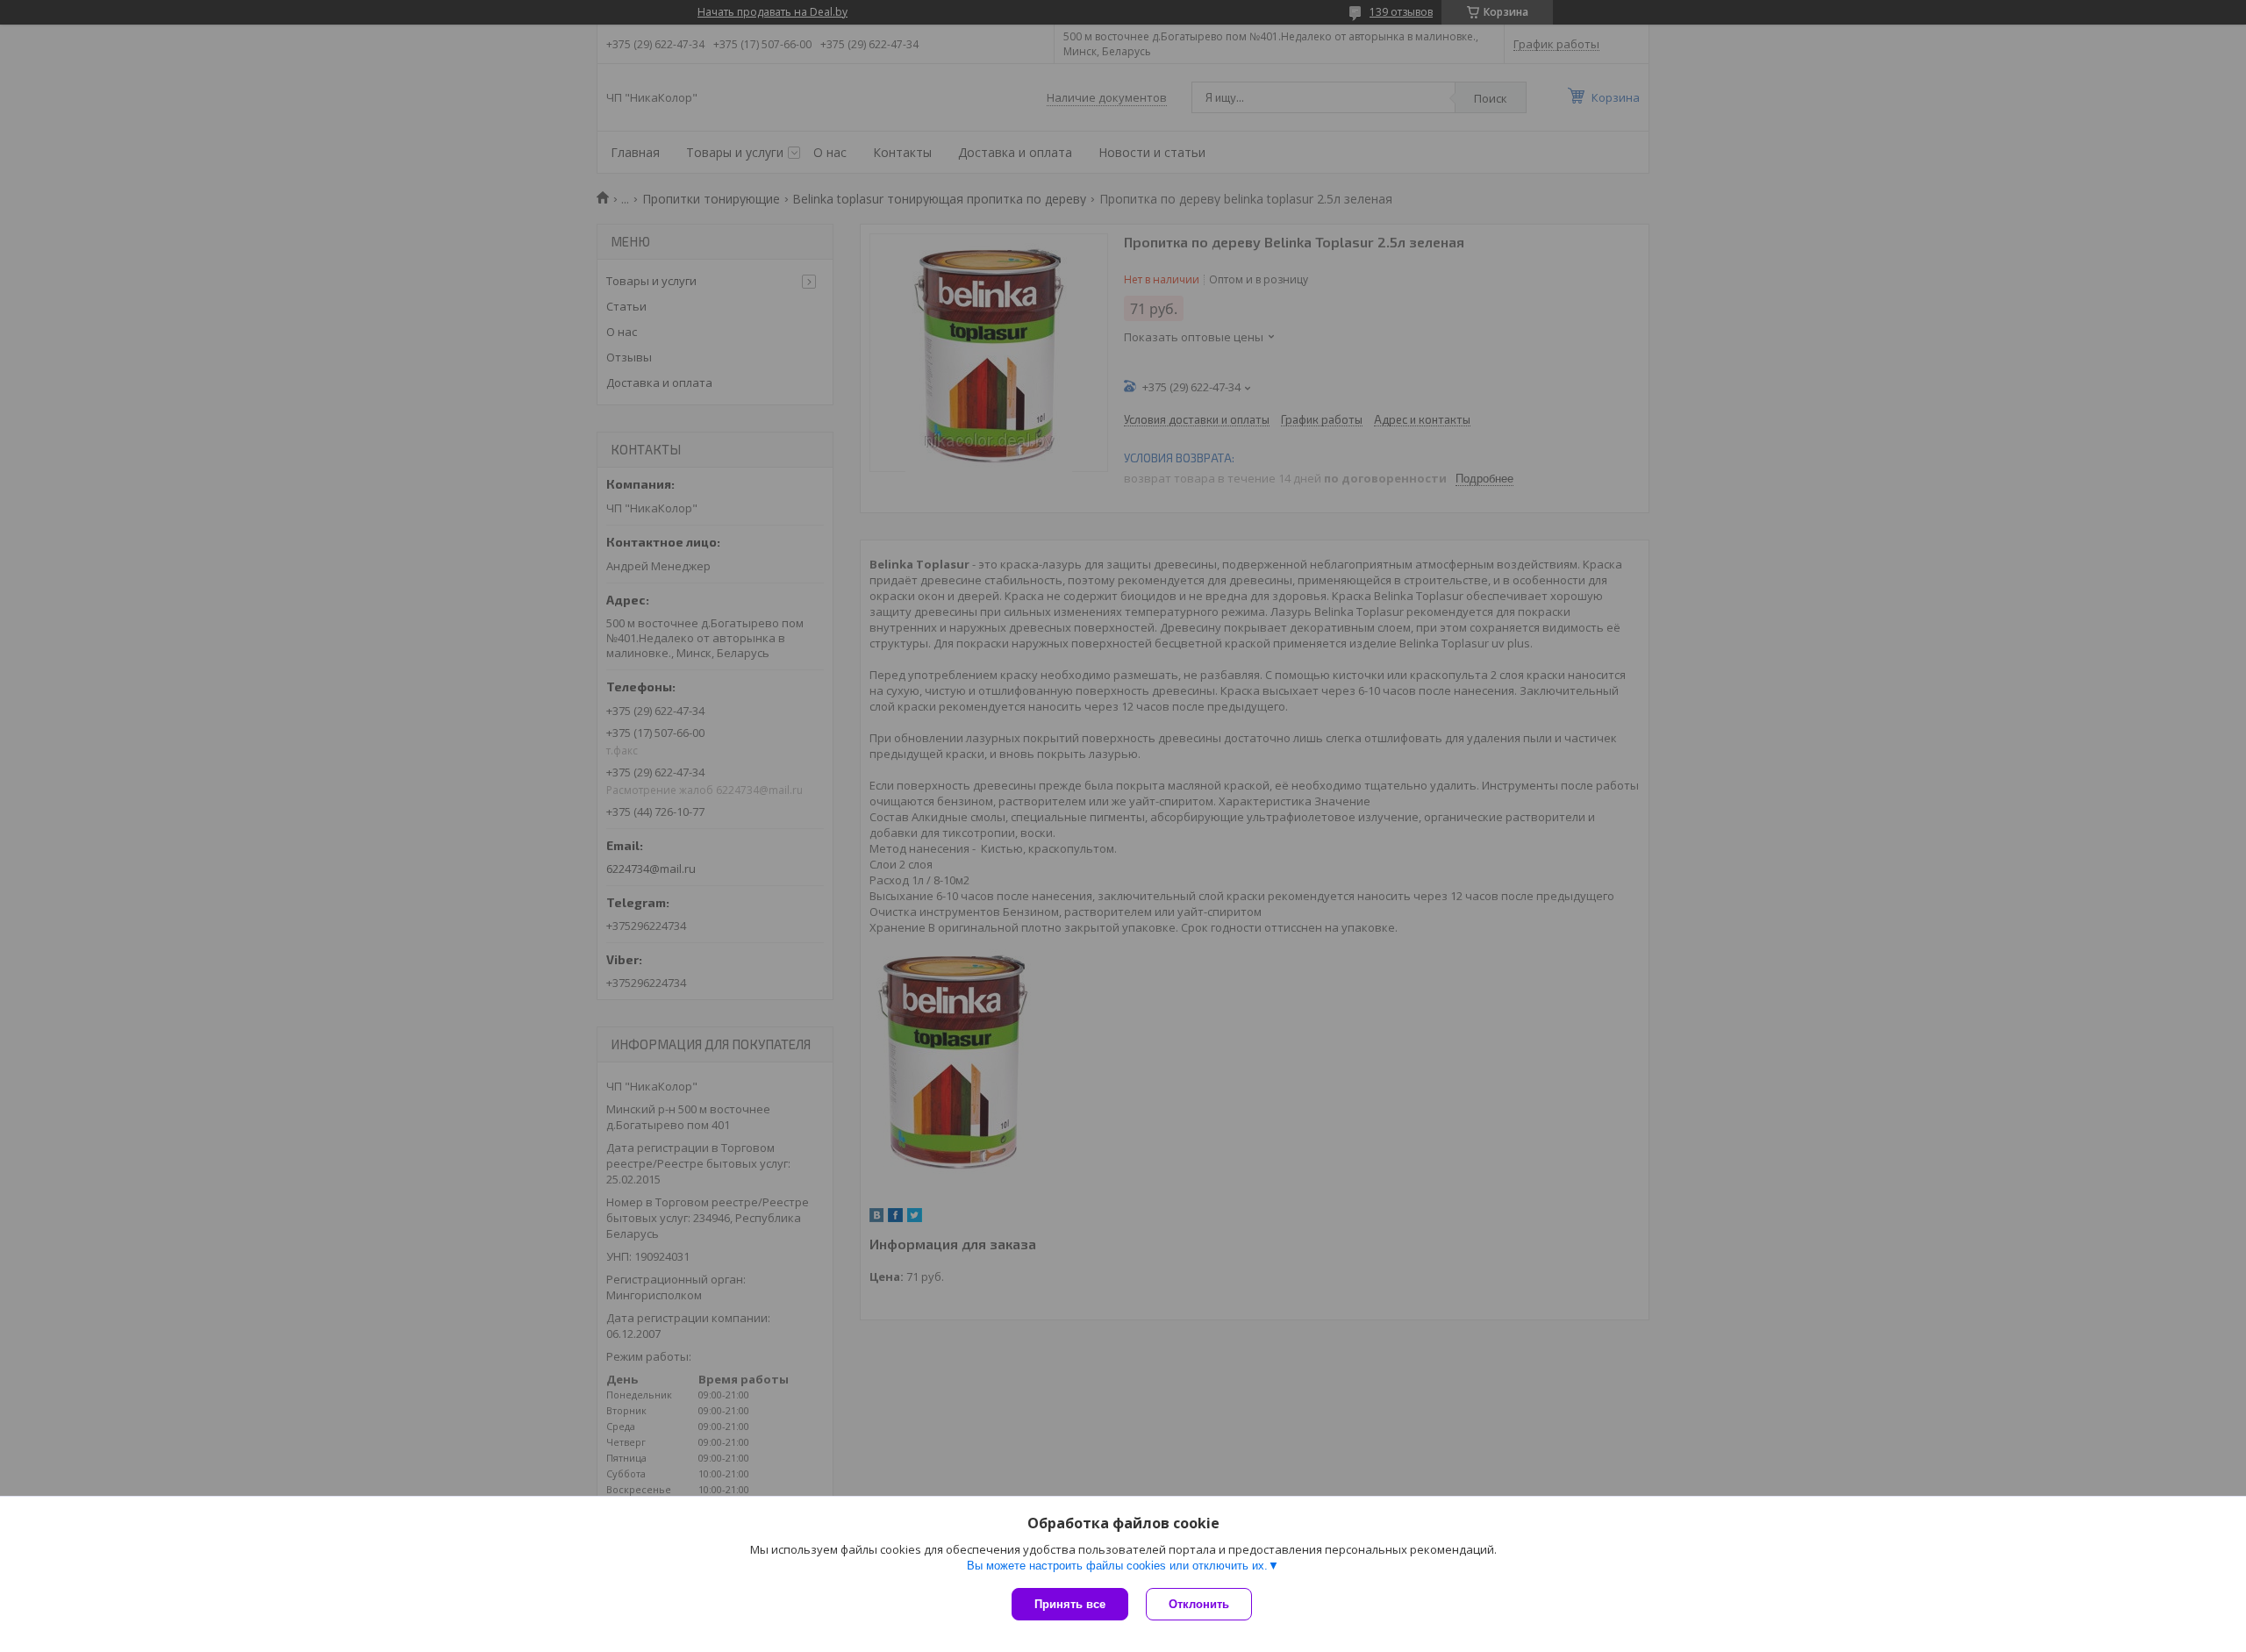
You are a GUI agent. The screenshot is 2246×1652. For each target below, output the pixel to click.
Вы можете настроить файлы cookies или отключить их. (1117, 1566)
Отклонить (1199, 1604)
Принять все (1070, 1604)
